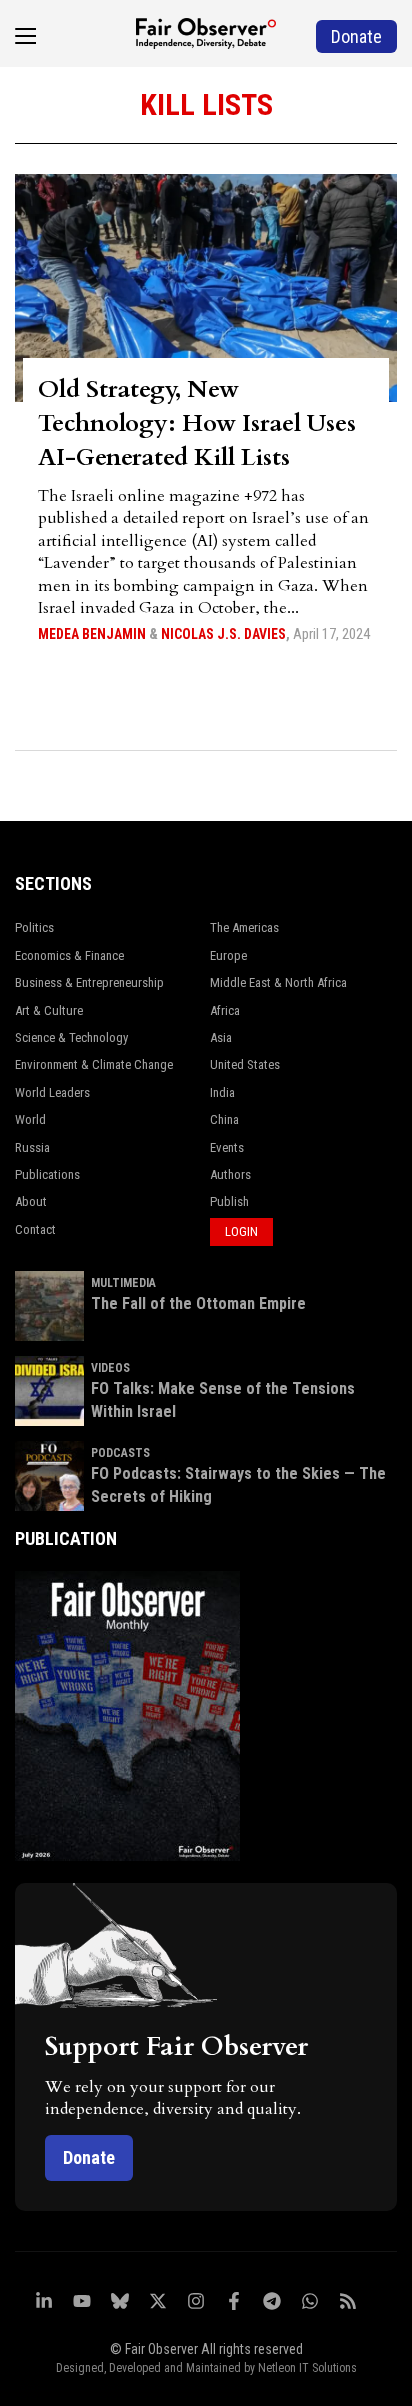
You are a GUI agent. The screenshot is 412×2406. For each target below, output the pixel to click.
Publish (229, 1201)
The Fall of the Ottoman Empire (198, 1303)
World (30, 1119)
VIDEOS (110, 1368)
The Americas (244, 927)
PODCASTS (120, 1453)
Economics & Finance (69, 955)
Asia (221, 1037)
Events (227, 1147)
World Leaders (52, 1092)
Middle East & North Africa (278, 982)
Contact (35, 1229)
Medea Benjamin (92, 634)
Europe (228, 955)
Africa (225, 1010)
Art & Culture (49, 1010)
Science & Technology (71, 1037)
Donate (89, 2157)
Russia (32, 1147)
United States (245, 1064)
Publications (47, 1174)
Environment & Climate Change (94, 1064)
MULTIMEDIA (123, 1283)
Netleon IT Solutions (307, 2368)
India (222, 1092)
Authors (230, 1174)
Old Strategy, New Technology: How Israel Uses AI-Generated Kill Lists (197, 423)
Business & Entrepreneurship (89, 982)
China (224, 1119)
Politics (34, 927)
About (31, 1201)
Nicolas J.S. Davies (223, 634)
